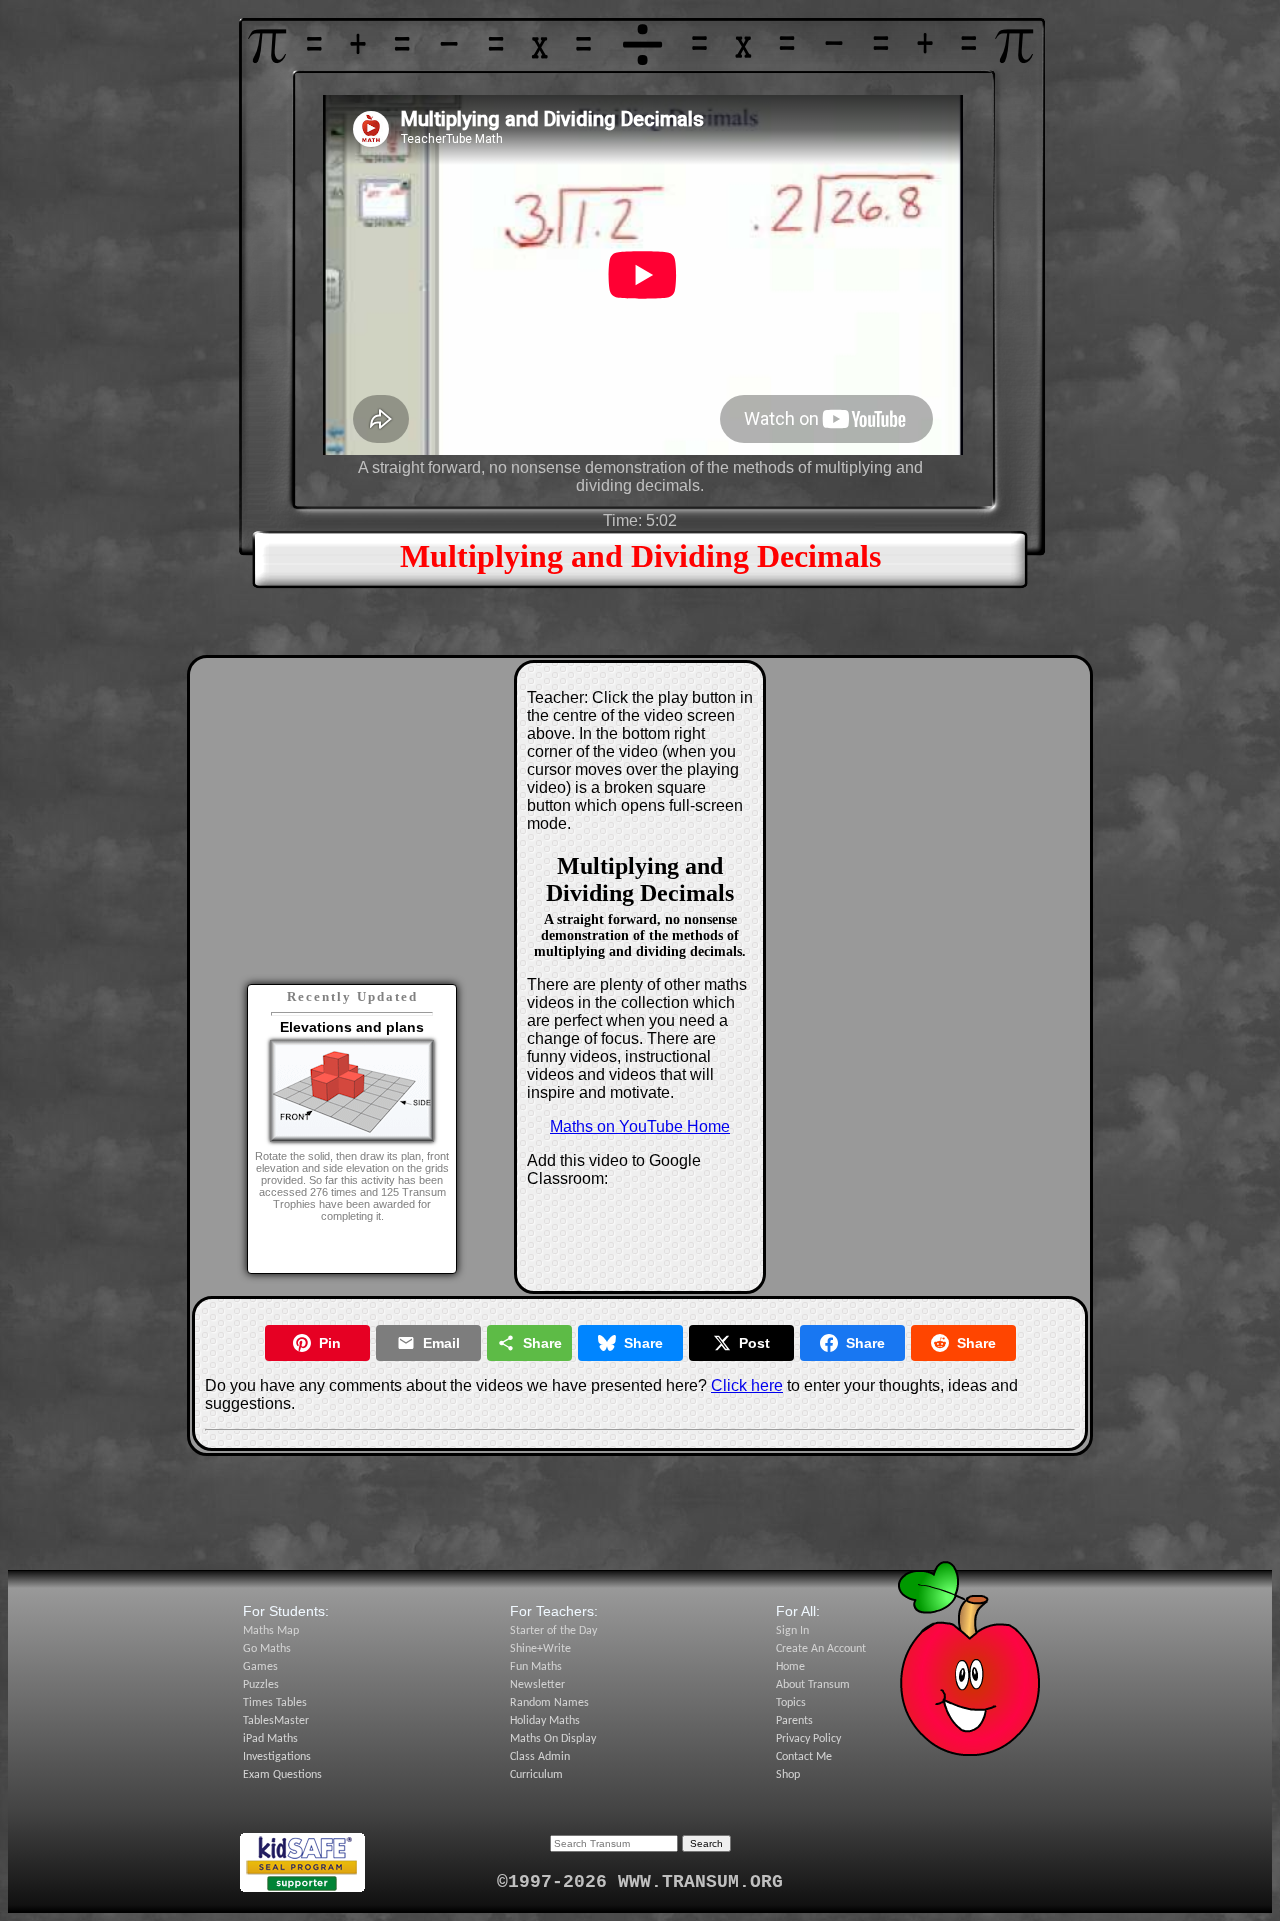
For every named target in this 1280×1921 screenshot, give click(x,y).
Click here (747, 1385)
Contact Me (804, 1757)
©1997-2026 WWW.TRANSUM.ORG (640, 1882)
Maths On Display (553, 1739)
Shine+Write (540, 1649)
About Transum (813, 1685)
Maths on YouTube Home (640, 1126)
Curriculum (536, 1775)
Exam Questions (282, 1775)
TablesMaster (276, 1721)
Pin (330, 1343)
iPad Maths (270, 1739)
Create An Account (821, 1649)
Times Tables (275, 1703)
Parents (794, 1721)
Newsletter (537, 1685)
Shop (788, 1775)
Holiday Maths (545, 1721)
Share (542, 1343)
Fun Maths (536, 1667)
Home (790, 1667)
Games (260, 1667)
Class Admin (540, 1757)
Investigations (277, 1757)
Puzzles (261, 1685)
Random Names (549, 1703)
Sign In (792, 1631)
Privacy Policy (808, 1739)
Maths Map (271, 1631)
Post (754, 1343)
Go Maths (267, 1649)
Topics (791, 1703)
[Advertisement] (352, 795)
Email (441, 1343)
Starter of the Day (553, 1631)
